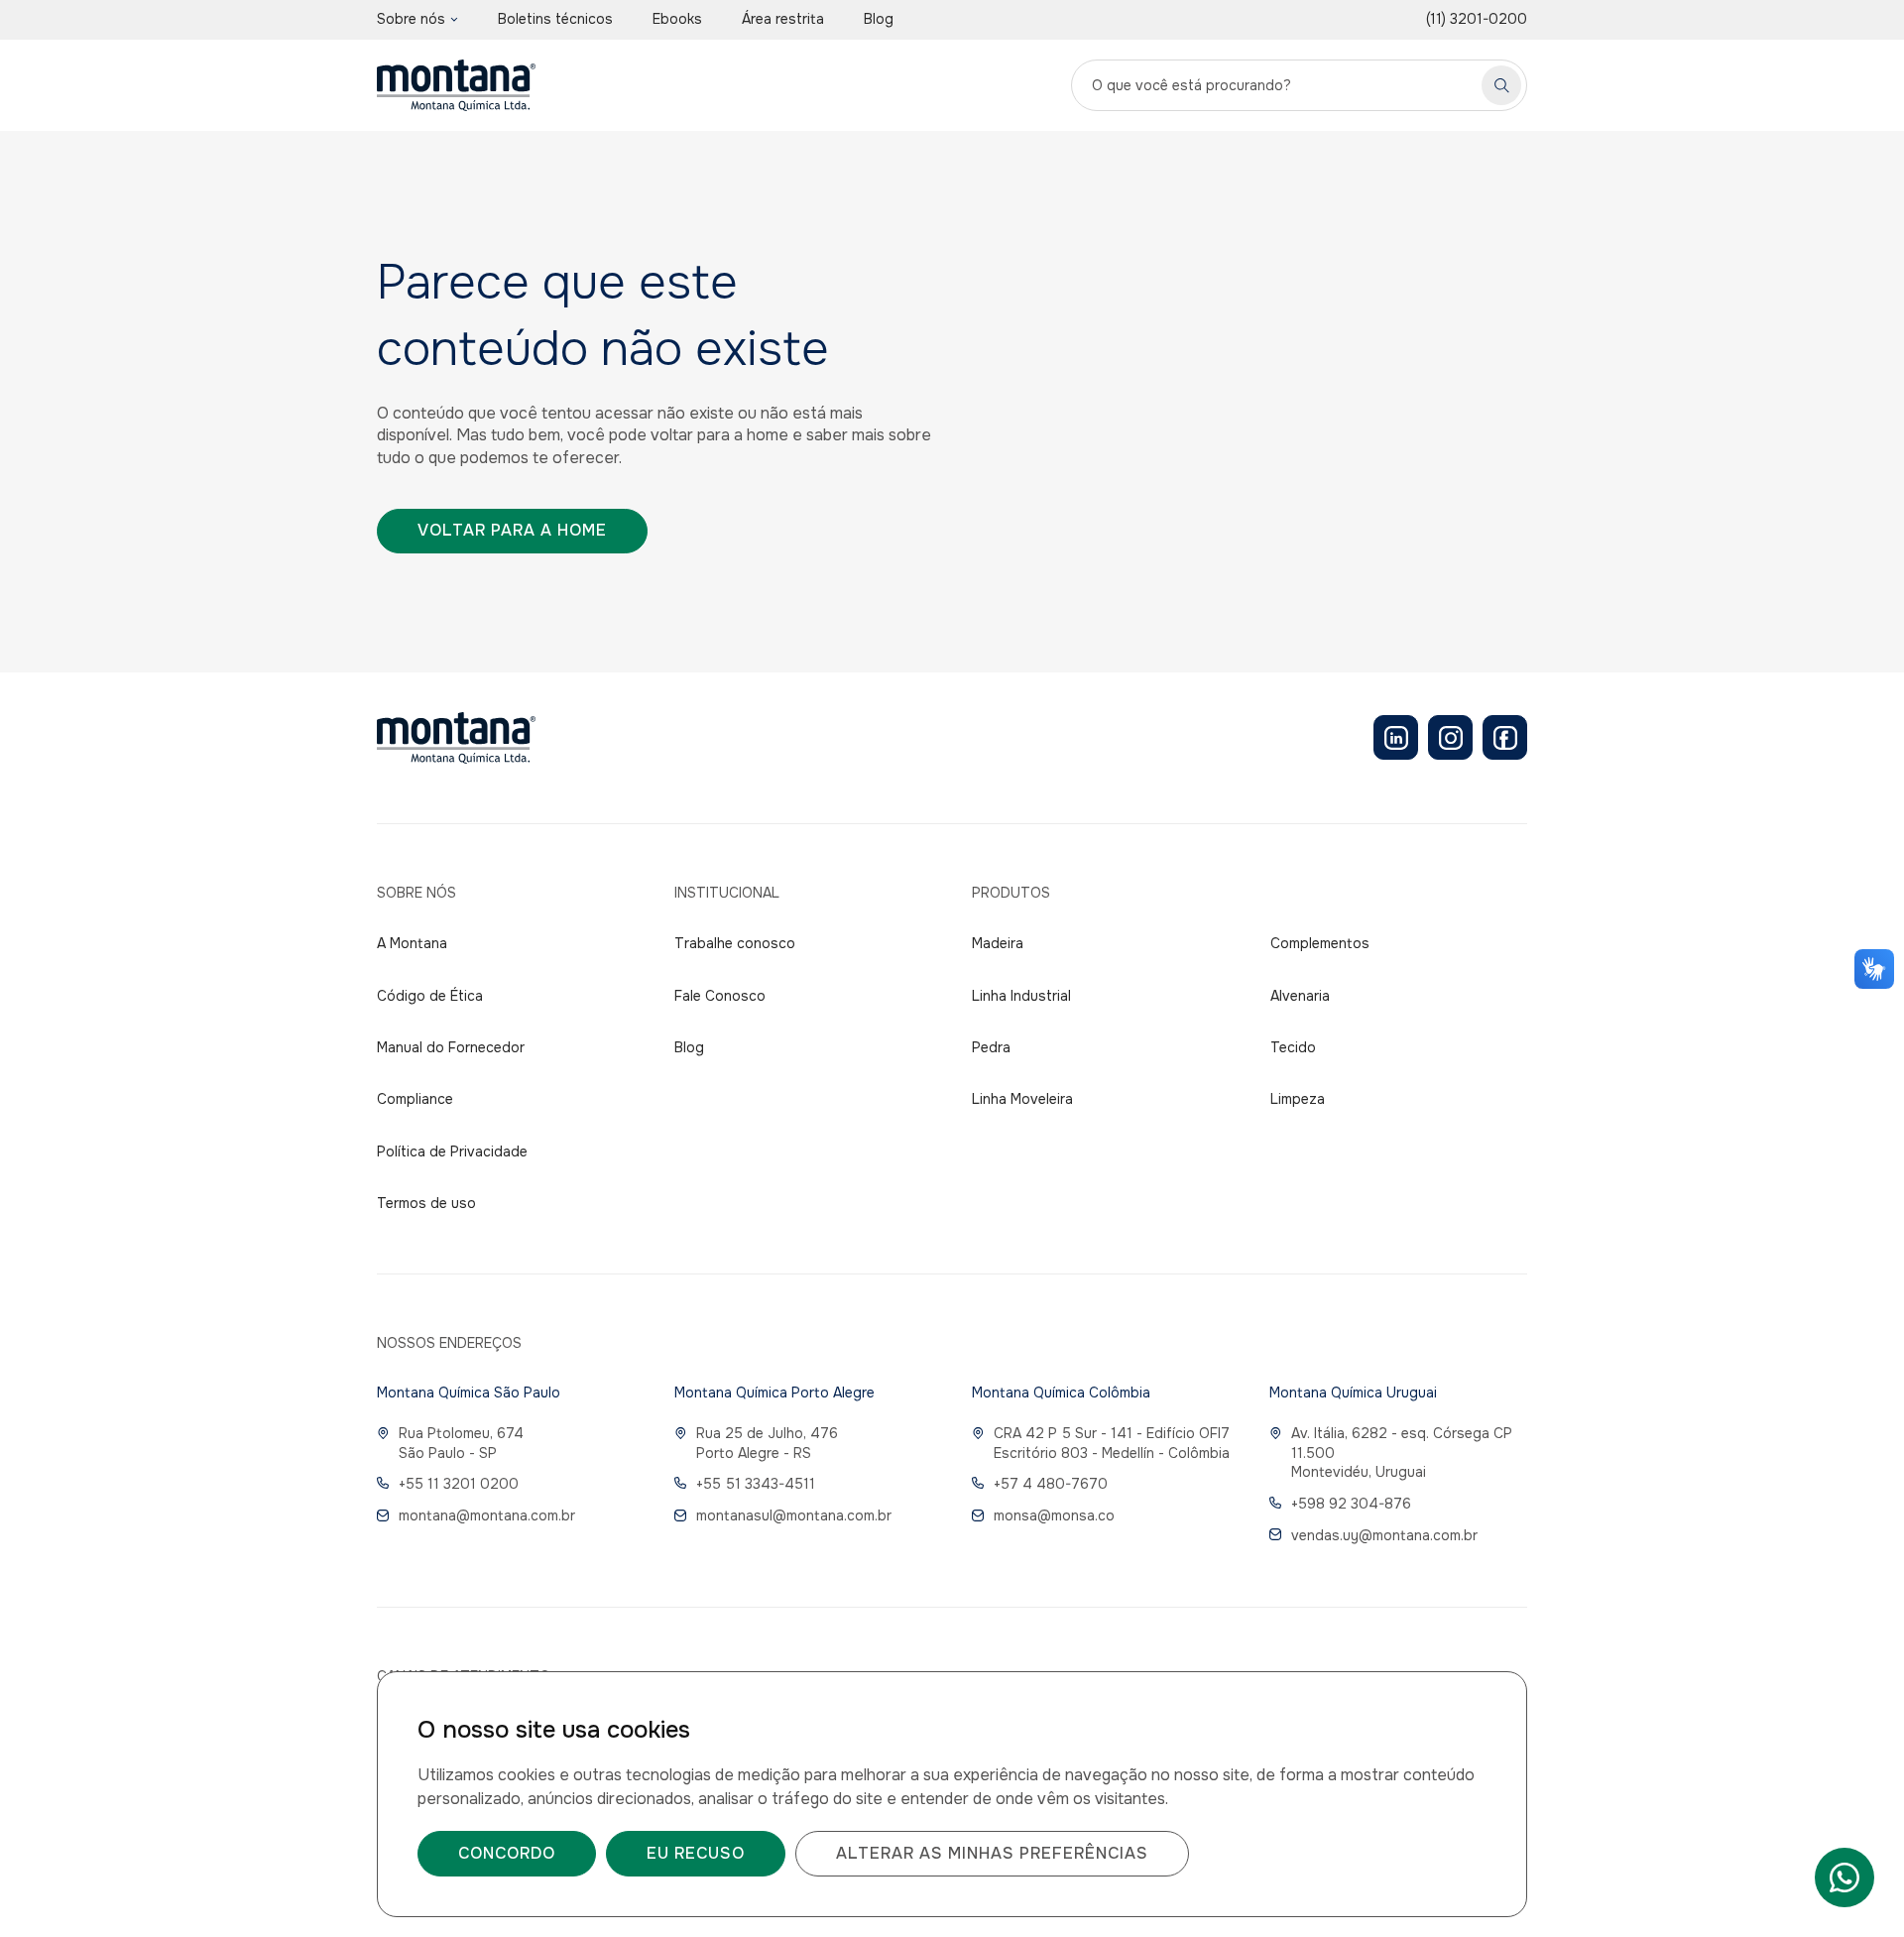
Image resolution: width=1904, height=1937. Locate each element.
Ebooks (677, 19)
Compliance (415, 1099)
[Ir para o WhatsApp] (1844, 1877)
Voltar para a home (512, 530)
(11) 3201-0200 (1477, 19)
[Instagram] (1450, 737)
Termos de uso (426, 1203)
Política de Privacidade (452, 1151)
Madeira (998, 943)
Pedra (991, 1047)
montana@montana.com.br (487, 1515)
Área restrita (783, 19)
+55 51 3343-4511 (756, 1484)
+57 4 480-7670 (1051, 1484)
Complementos (1320, 943)
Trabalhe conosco (735, 943)
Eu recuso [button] (696, 1853)
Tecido (1293, 1047)
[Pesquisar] (1501, 85)
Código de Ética (430, 996)
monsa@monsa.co (1054, 1515)
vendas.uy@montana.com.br (1384, 1535)
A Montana (412, 943)
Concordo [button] (507, 1853)
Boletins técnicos (555, 19)
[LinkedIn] (1396, 737)
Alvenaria (1300, 996)
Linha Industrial (1021, 996)
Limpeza (1298, 1099)
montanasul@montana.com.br (794, 1515)
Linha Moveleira (1022, 1099)
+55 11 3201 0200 (459, 1484)
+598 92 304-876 (1351, 1504)
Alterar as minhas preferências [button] (992, 1853)
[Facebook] (1505, 737)
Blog (879, 19)
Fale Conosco (720, 996)
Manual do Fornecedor (451, 1047)
